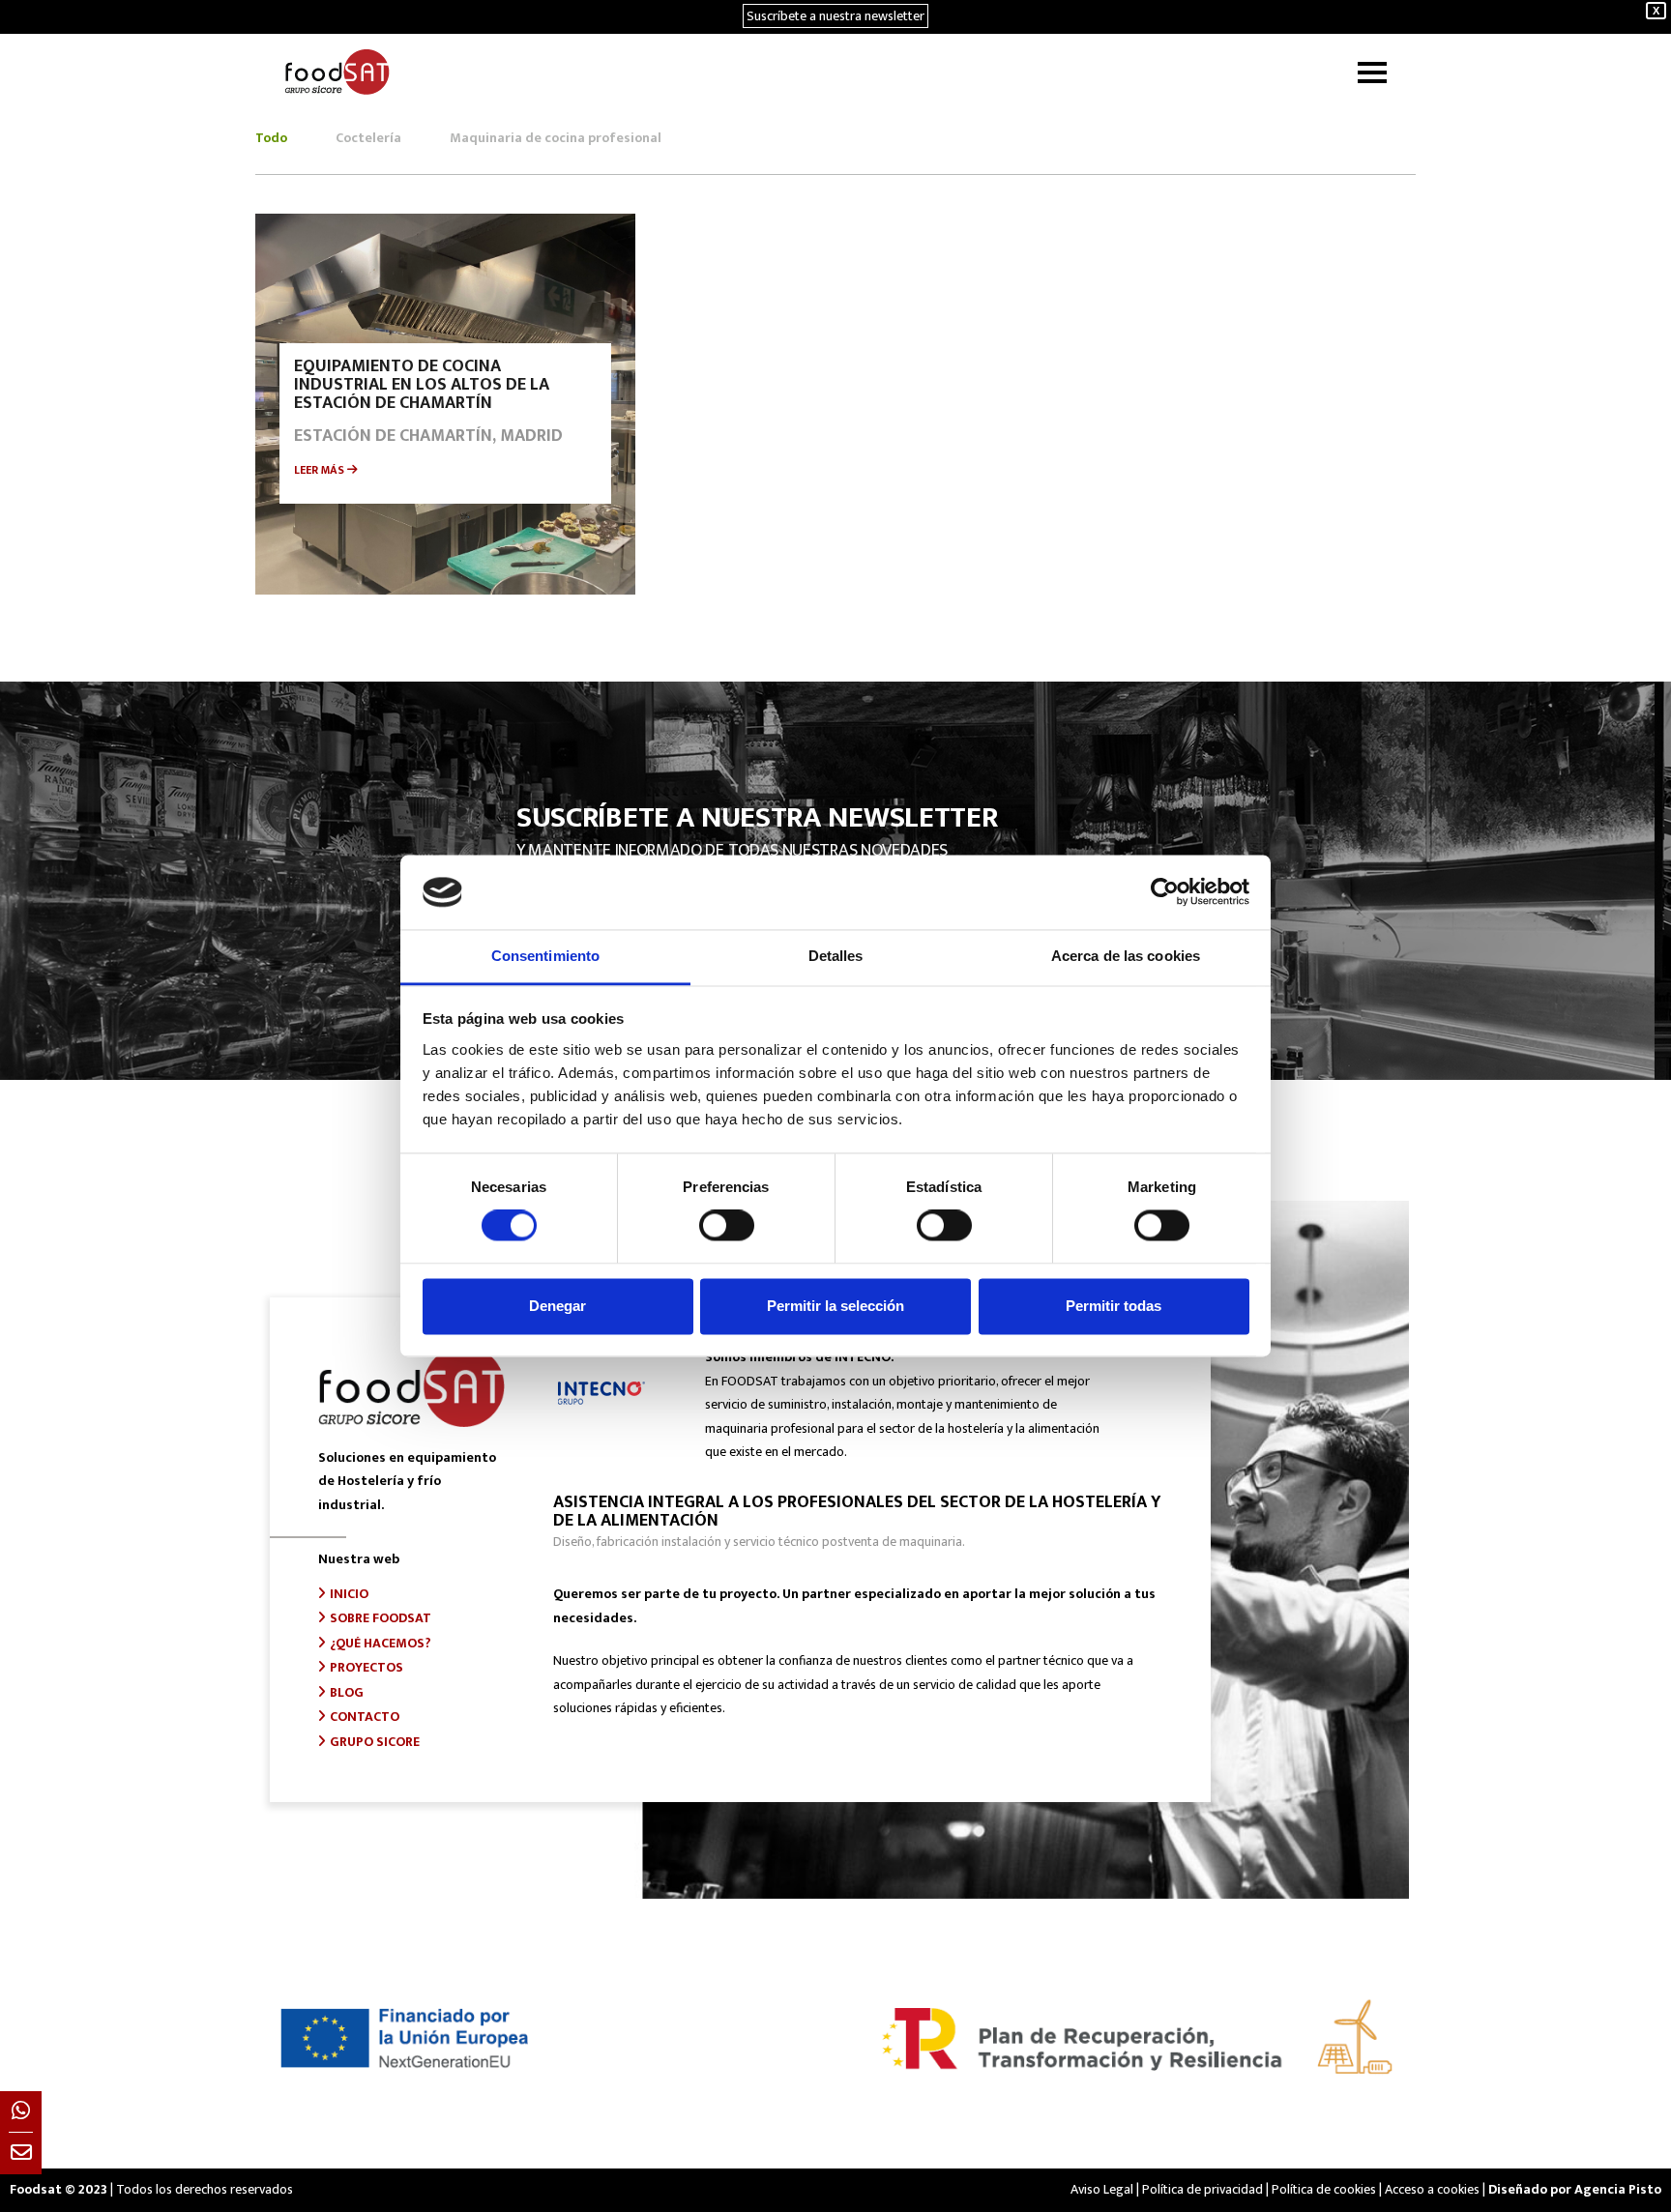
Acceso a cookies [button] (1432, 2189)
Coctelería (368, 139)
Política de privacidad (1202, 2189)
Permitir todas (1114, 1306)
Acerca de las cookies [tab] (1126, 956)
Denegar (557, 1306)
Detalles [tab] (836, 956)
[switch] (727, 1226)
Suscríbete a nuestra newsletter (835, 16)
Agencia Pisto (1618, 2189)
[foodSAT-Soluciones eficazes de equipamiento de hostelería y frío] (337, 72)
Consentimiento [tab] (545, 956)
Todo (271, 139)
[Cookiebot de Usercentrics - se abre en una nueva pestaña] (1165, 892)
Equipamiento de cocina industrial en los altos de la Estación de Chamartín (422, 385)
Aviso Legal (1102, 2189)
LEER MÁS (321, 470)
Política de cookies (1324, 2189)
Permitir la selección (835, 1306)
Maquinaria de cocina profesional (556, 139)
